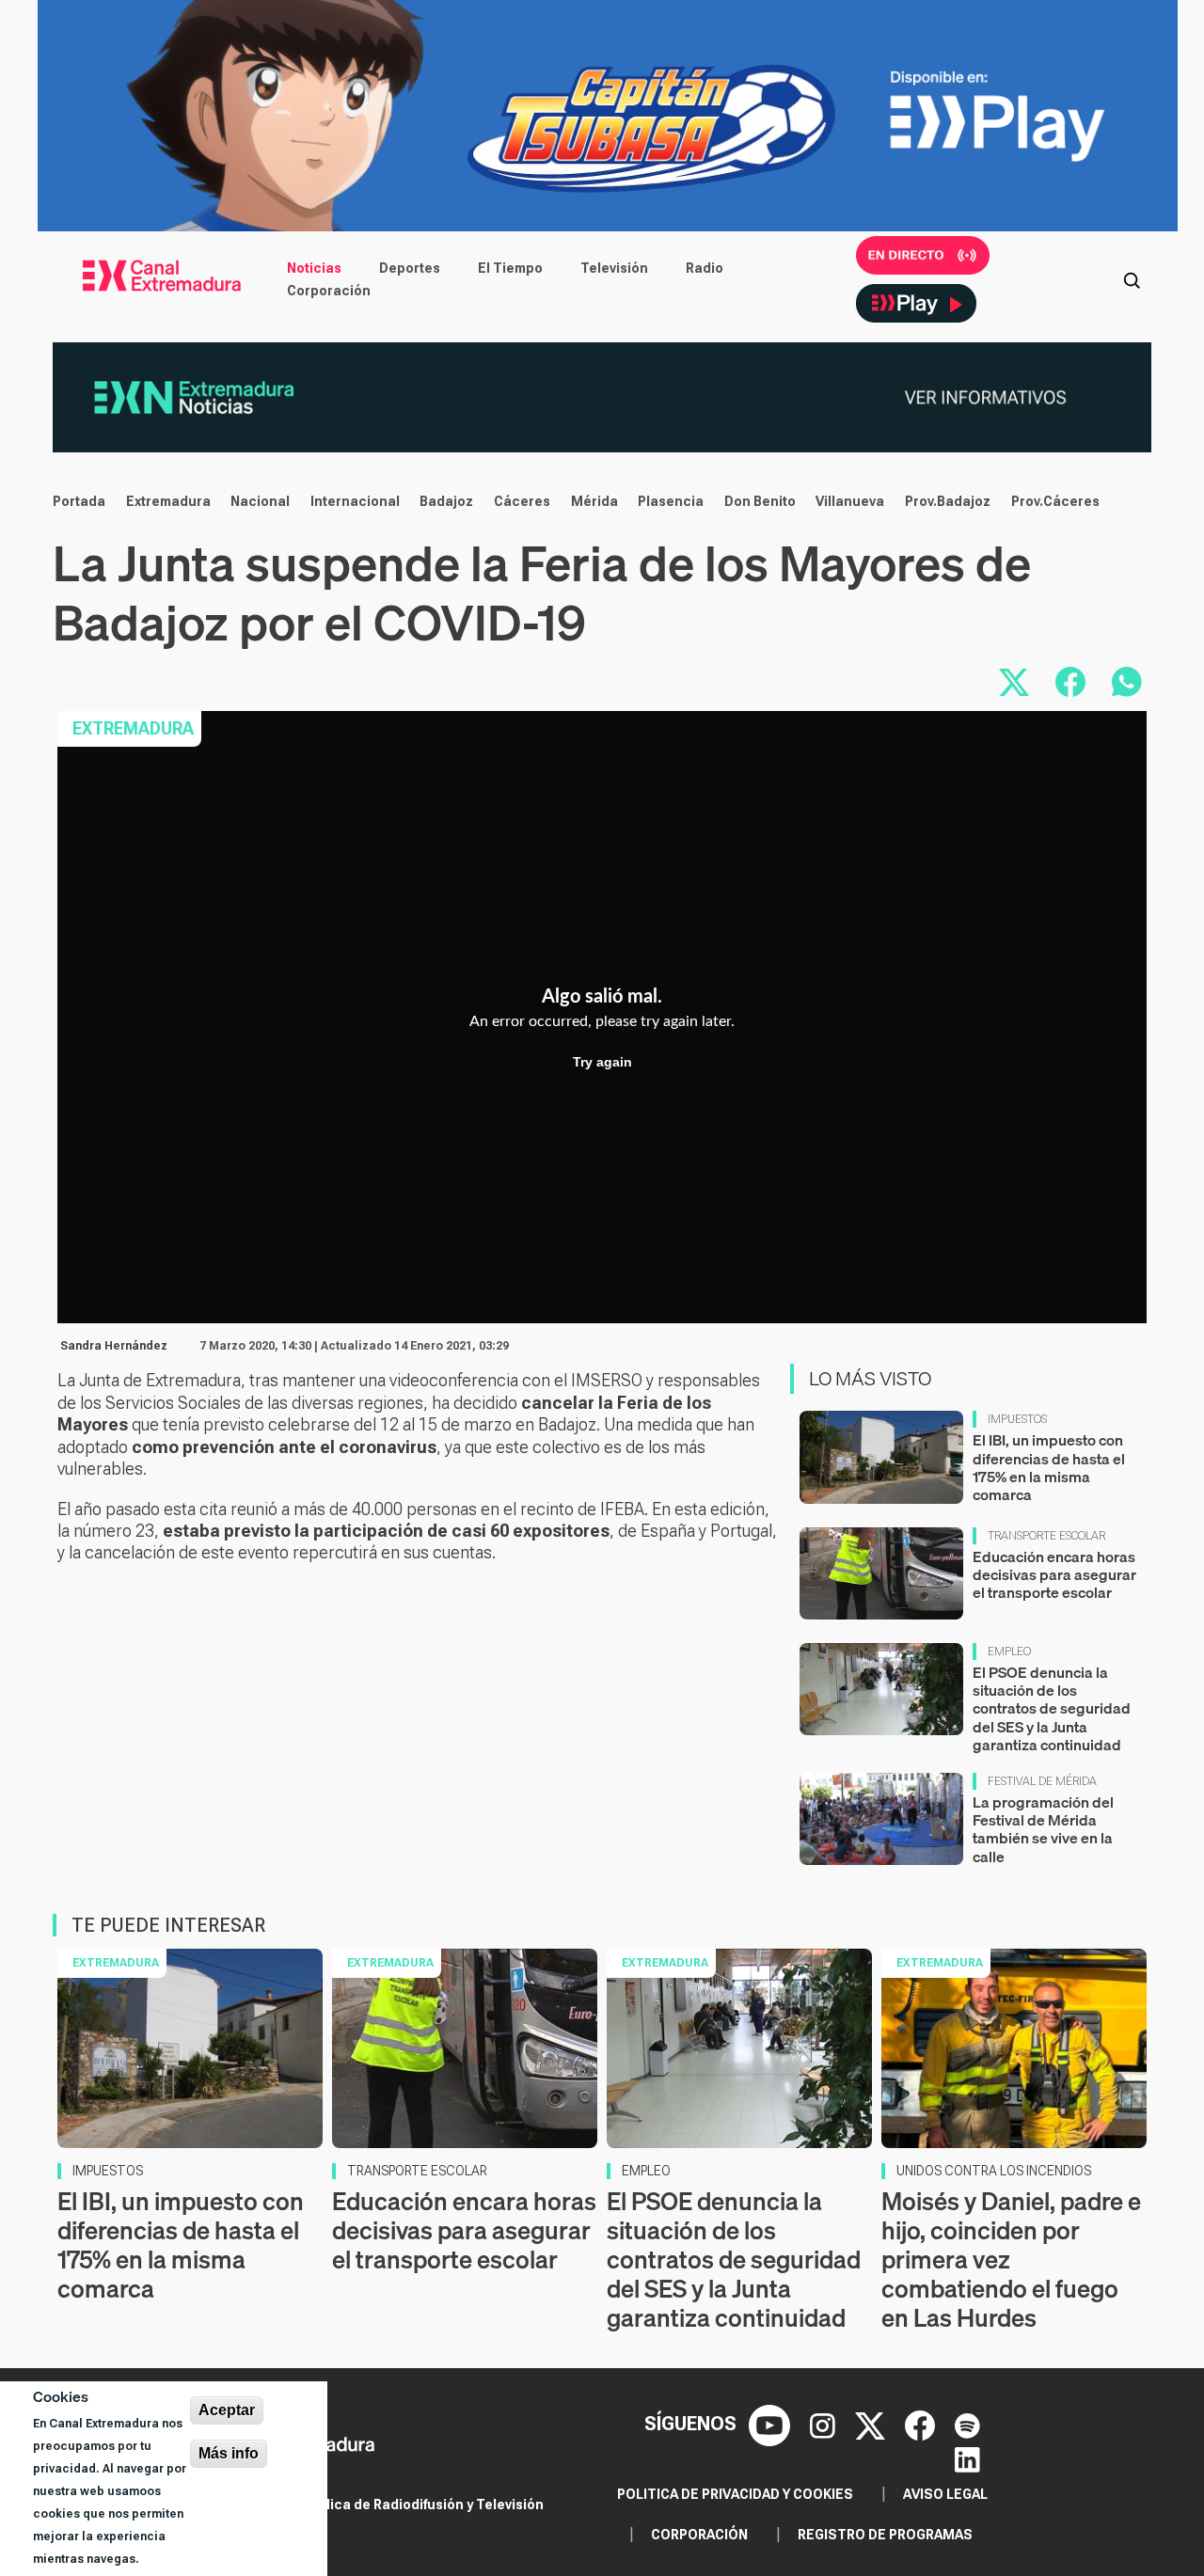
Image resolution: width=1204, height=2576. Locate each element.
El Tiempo (510, 268)
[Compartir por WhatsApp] (1127, 682)
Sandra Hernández (114, 1346)
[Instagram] (825, 2424)
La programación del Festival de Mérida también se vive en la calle (1043, 1829)
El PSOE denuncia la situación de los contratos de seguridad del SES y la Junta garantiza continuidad (1052, 1708)
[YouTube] (772, 2424)
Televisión (614, 268)
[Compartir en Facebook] (1070, 682)
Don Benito (760, 501)
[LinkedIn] (967, 2457)
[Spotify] (967, 2424)
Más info (229, 2453)
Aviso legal (945, 2494)
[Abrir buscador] (1132, 279)
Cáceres (522, 501)
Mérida (594, 501)
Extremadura (168, 501)
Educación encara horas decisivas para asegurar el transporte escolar (1054, 1574)
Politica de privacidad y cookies (735, 2494)
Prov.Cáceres (1055, 501)
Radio (705, 268)
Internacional (355, 501)
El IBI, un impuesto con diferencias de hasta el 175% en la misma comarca (1049, 1467)
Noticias (314, 268)
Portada (79, 501)
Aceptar (227, 2410)
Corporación (329, 291)
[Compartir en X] (1014, 682)
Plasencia (671, 501)
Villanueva (850, 501)
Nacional (260, 501)
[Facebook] (922, 2424)
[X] (872, 2424)
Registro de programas (885, 2535)
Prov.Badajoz (948, 501)
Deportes (410, 268)
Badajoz (446, 501)
